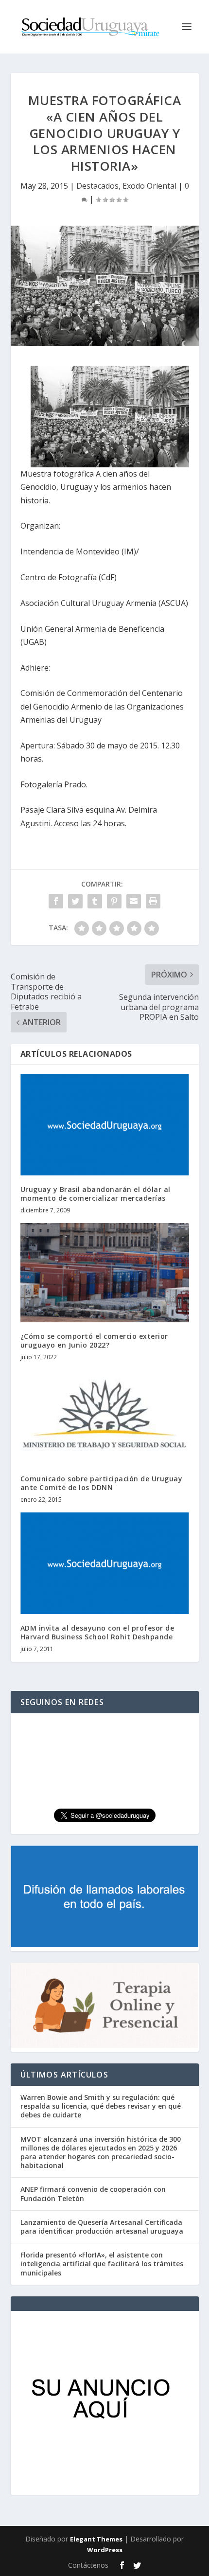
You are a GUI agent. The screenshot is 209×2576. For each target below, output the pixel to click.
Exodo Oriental (149, 186)
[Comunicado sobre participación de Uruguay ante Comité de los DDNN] (105, 1417)
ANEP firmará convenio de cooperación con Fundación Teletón (93, 2194)
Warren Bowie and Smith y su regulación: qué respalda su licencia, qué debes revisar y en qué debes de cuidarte (101, 2106)
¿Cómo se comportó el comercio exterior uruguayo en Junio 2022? (94, 1341)
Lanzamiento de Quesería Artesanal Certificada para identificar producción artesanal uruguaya (102, 2227)
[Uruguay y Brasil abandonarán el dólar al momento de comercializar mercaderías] (105, 1125)
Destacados (97, 186)
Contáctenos (88, 2565)
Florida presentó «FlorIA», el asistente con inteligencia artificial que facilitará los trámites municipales (102, 2264)
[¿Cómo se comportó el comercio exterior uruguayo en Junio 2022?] (105, 1272)
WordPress (105, 2550)
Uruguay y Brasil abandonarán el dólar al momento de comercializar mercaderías (96, 1194)
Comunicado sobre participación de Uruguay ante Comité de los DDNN (102, 1483)
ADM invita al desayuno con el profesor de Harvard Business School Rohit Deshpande (97, 1632)
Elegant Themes (96, 2539)
